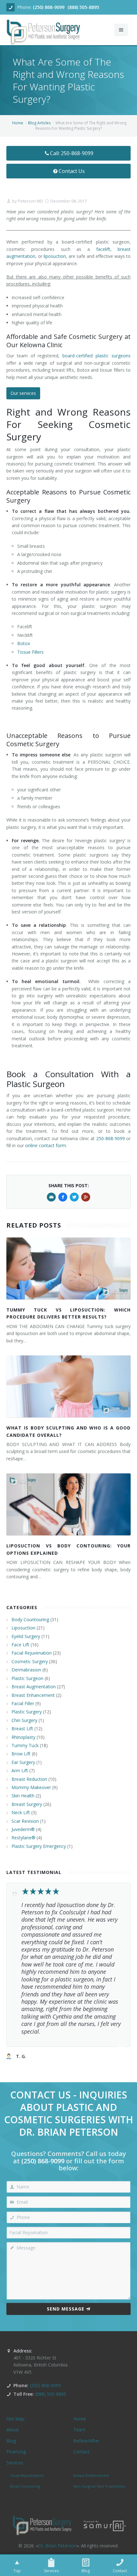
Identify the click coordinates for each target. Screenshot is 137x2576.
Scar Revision (25, 1821)
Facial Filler (23, 1703)
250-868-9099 (111, 1138)
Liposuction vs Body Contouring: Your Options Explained (68, 1549)
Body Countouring (30, 1619)
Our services (23, 393)
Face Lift (20, 1645)
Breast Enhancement (33, 1695)
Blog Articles (39, 123)
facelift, (104, 249)
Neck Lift (21, 1812)
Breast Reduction (29, 1779)
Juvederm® (23, 1829)
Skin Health (23, 1796)
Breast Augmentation (34, 1687)
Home (18, 123)
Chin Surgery (24, 1720)
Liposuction (23, 1628)
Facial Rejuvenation (32, 1653)
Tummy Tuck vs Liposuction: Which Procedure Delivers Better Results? (68, 1313)
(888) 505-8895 (83, 7)
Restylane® (23, 1838)
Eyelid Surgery (26, 1636)
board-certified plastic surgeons (97, 356)
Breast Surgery (27, 1804)
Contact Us (72, 171)
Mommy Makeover (31, 1787)
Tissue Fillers (30, 652)
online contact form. (46, 1145)
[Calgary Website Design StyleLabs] (105, 2525)
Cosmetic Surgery (30, 1661)
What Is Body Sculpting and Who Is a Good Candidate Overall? (68, 1431)
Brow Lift (21, 1754)
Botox (24, 643)
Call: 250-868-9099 (72, 153)
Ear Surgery (23, 1762)
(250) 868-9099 (49, 7)
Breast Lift (22, 1729)
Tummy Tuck (25, 1745)
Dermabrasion (26, 1670)
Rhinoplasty (23, 1737)
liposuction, (55, 256)
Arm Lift (20, 1770)
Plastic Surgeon (27, 1678)
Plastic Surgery (27, 1712)
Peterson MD (30, 201)
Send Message (66, 2309)
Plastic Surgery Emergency (39, 1846)
